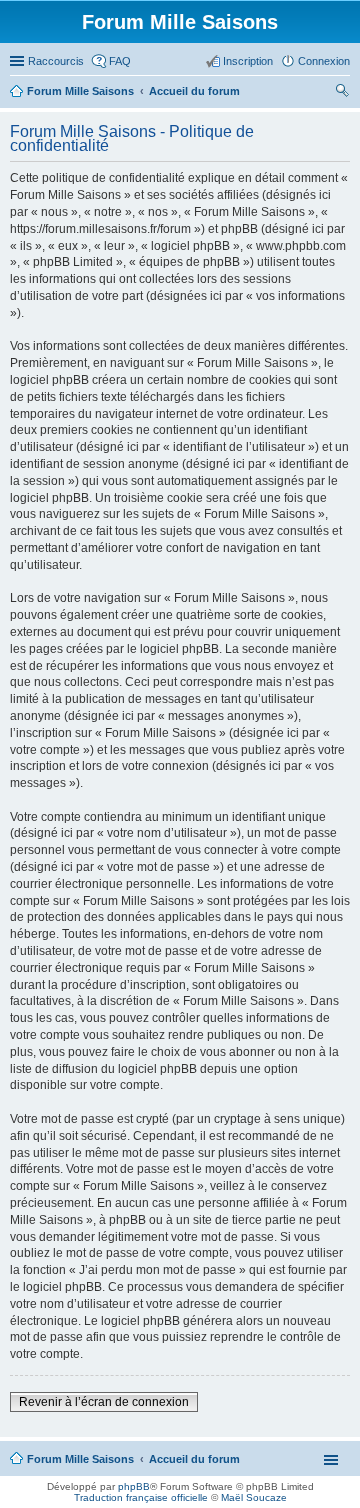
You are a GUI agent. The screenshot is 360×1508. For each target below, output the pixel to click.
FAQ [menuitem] (120, 61)
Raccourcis (56, 61)
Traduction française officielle (141, 1497)
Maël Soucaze (254, 1497)
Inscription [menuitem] (248, 61)
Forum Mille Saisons (80, 1459)
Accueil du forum (194, 1459)
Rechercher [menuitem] (342, 93)
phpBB (134, 1486)
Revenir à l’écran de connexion (104, 1402)
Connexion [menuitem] (324, 61)
